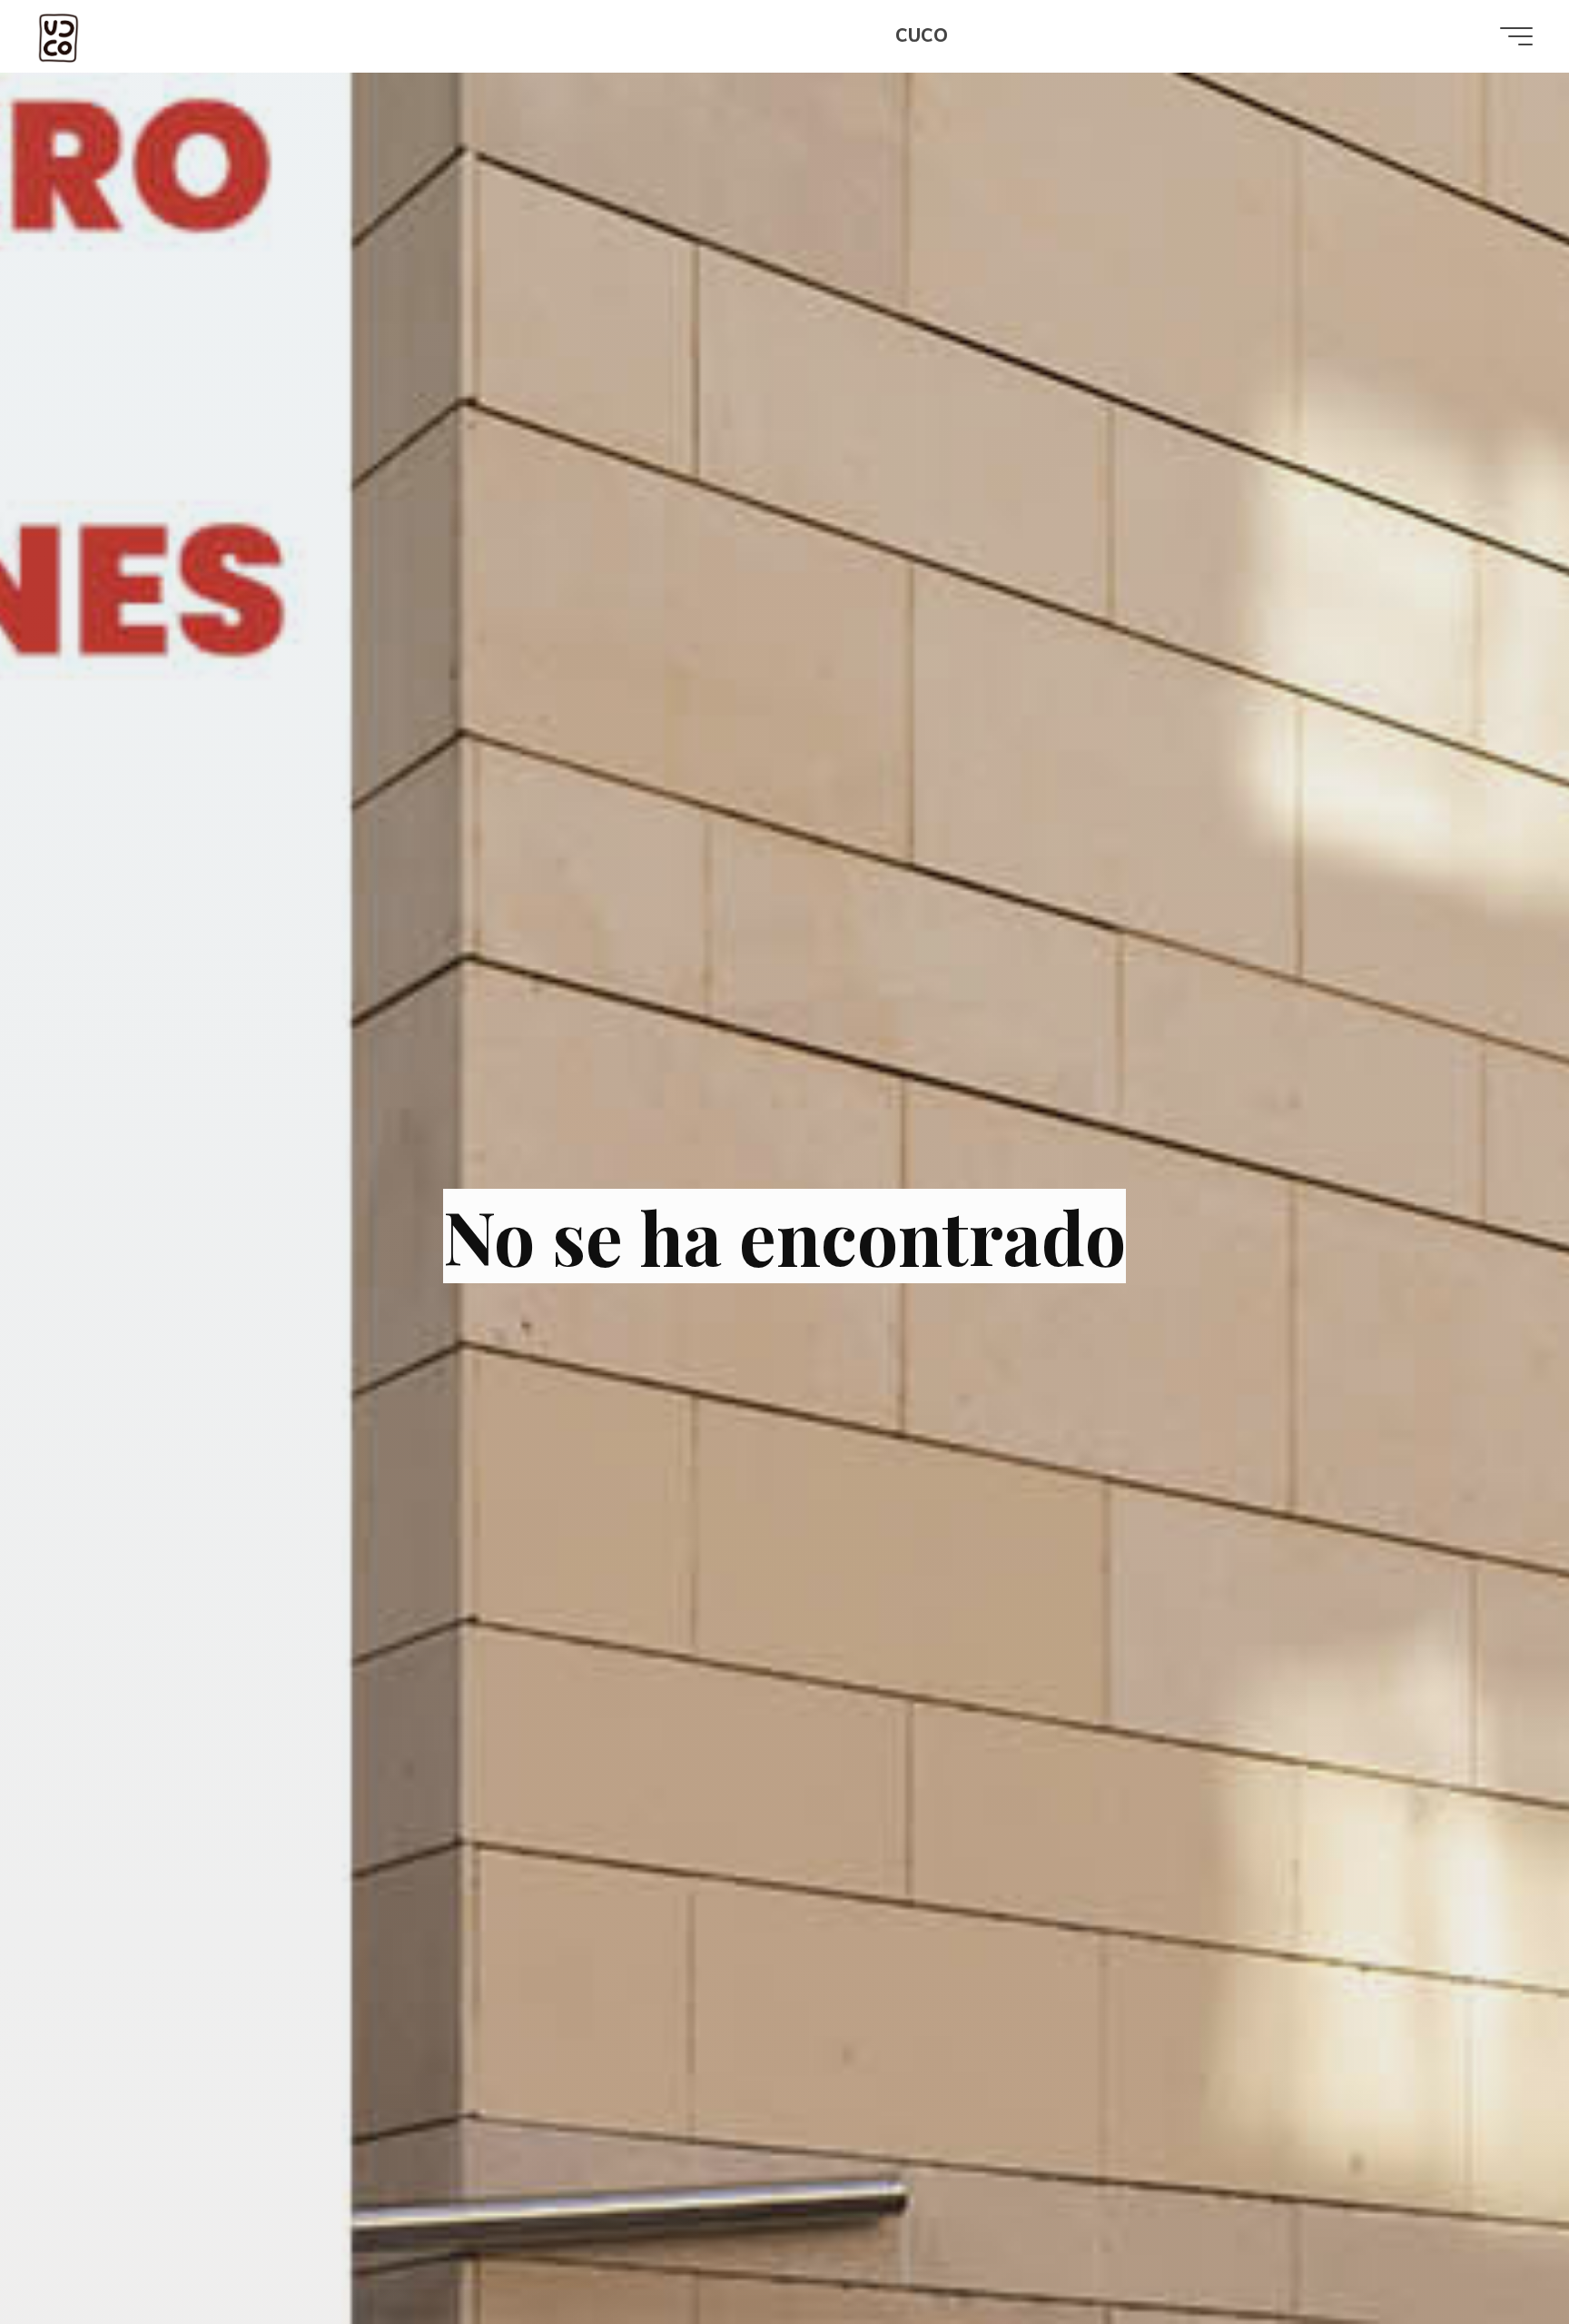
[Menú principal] (1516, 36)
